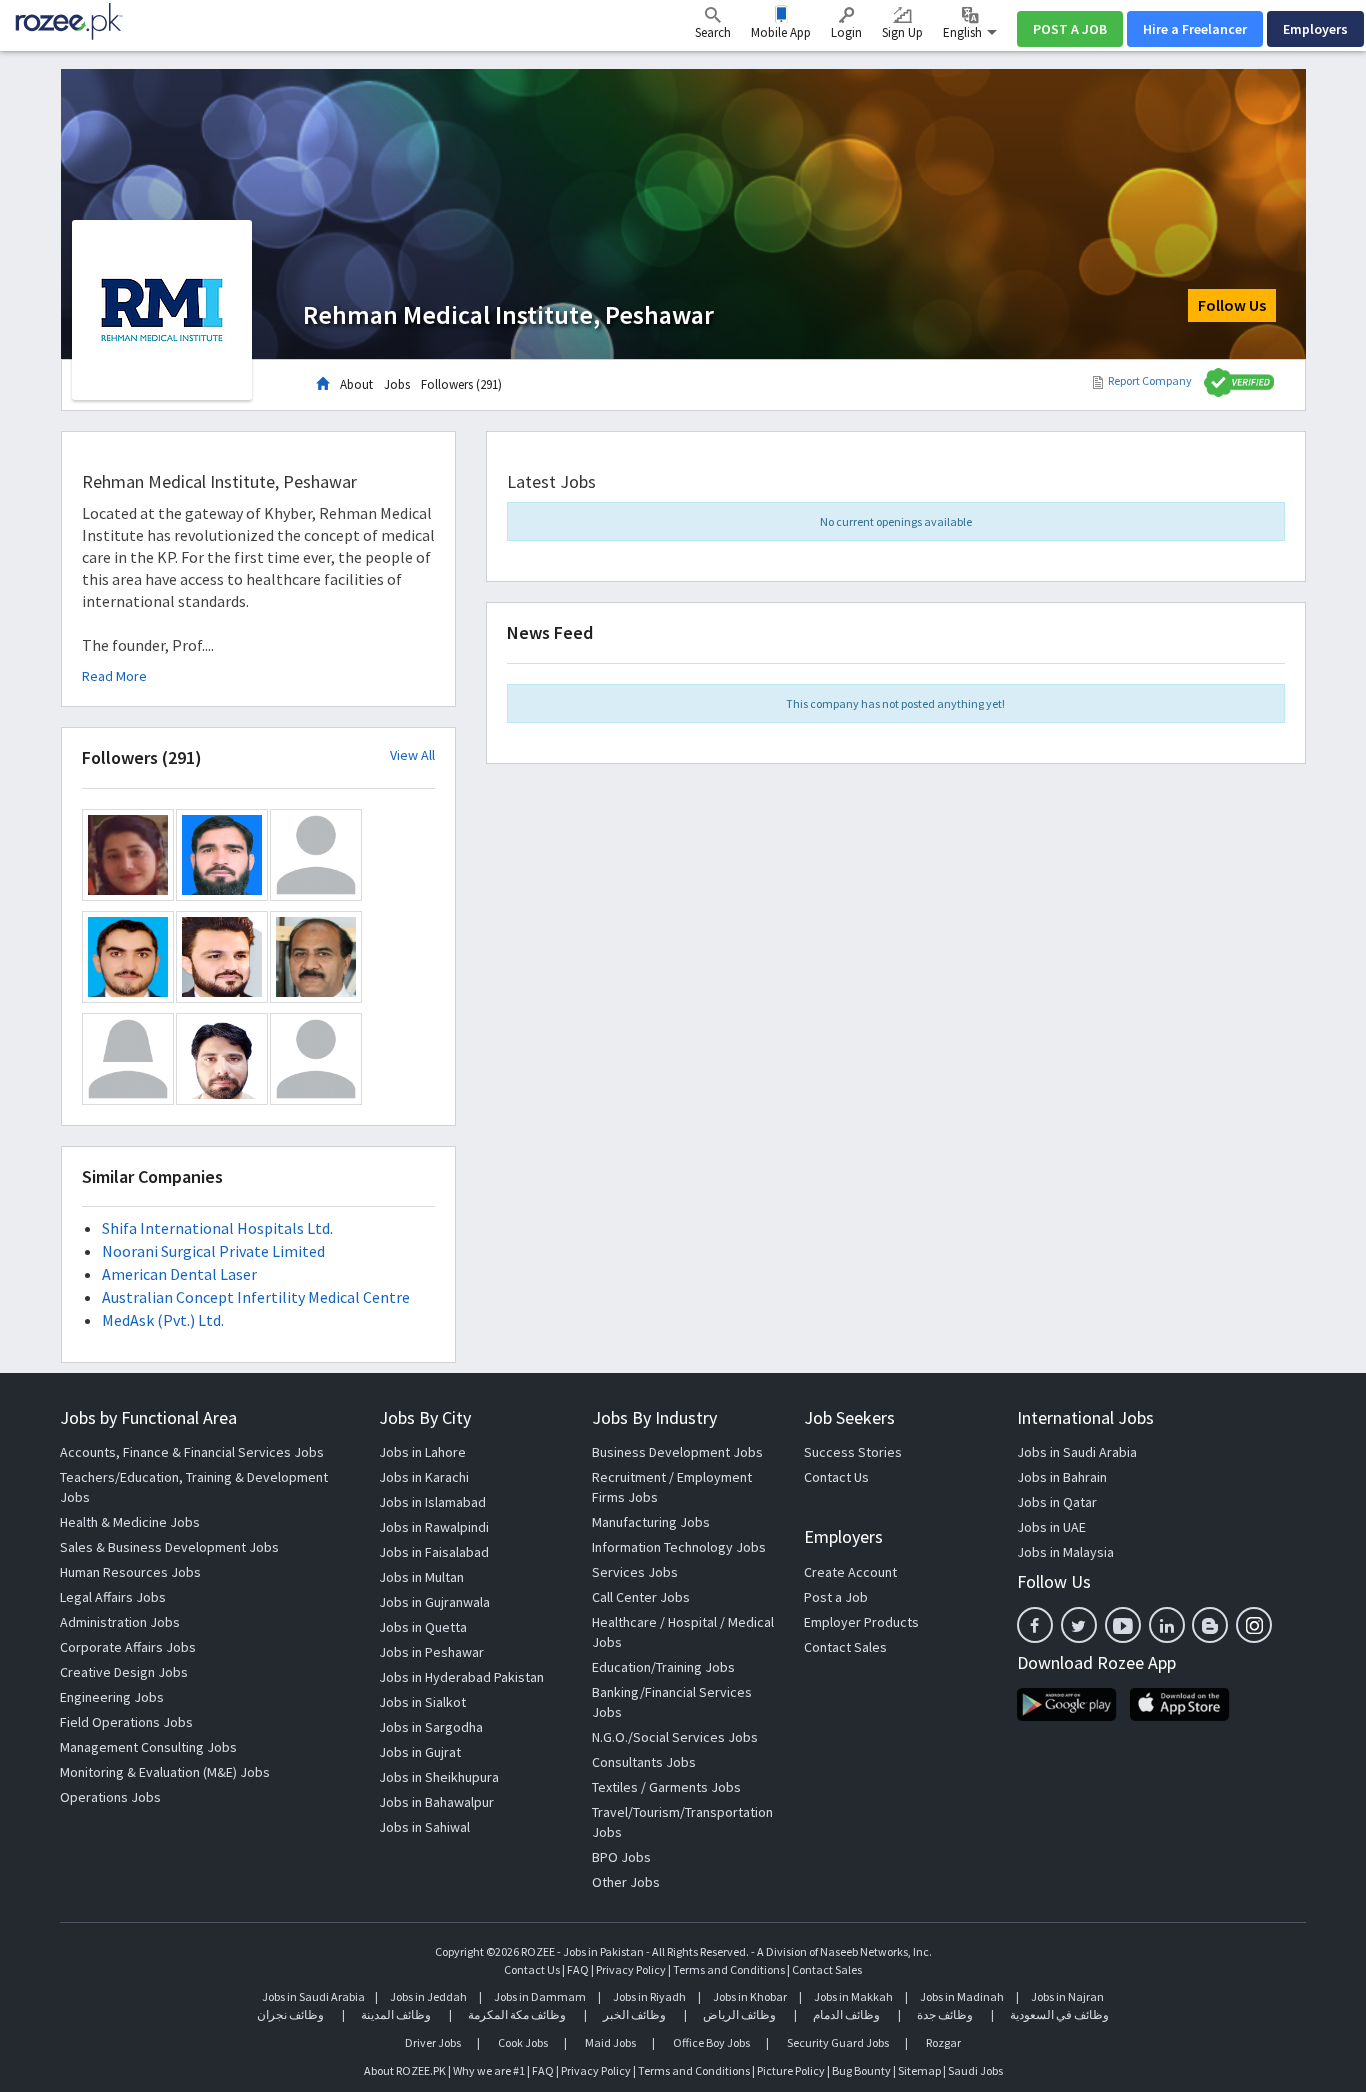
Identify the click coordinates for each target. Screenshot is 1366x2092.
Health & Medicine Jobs (130, 1522)
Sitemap (919, 2070)
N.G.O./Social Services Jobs (675, 1737)
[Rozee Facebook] (1035, 1625)
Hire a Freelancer (1195, 29)
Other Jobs (626, 1882)
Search (713, 32)
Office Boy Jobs (711, 2042)
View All (412, 755)
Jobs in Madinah (962, 1996)
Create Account (850, 1572)
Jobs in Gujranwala (434, 1602)
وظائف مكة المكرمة (517, 2014)
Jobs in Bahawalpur (436, 1802)
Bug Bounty (861, 2070)
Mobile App (781, 32)
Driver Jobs (433, 2042)
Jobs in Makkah (853, 1996)
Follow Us (1232, 305)
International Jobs (1085, 1417)
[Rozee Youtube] (1123, 1625)
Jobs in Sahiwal (424, 1827)
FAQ (578, 1969)
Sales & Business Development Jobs (169, 1547)
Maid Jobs (610, 2042)
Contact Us (836, 1477)
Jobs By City (425, 1417)
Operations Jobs (110, 1797)
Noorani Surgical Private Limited (213, 1251)
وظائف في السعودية (1059, 2014)
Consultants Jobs (644, 1762)
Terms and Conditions (729, 1969)
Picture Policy (791, 2070)
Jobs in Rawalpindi (434, 1527)
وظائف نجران (290, 2014)
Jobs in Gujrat (420, 1752)
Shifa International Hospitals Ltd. (217, 1228)
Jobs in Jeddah (428, 1996)
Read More (114, 676)
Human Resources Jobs (130, 1572)
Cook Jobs (523, 2042)
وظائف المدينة (396, 2014)
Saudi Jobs (975, 2070)
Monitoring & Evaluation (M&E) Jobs (165, 1772)
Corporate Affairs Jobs (128, 1647)
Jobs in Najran (1067, 1996)
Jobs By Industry (654, 1417)
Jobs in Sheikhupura (439, 1777)
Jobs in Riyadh (649, 1996)
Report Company (1150, 380)
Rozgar (943, 2042)
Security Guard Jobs (838, 2042)
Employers (1315, 29)
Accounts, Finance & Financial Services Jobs (192, 1452)
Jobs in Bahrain (1062, 1477)
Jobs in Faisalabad (434, 1552)
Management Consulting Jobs (148, 1747)
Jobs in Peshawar (431, 1652)
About (356, 384)
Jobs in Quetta (423, 1627)
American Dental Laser (179, 1274)
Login (846, 32)
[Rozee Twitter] (1079, 1625)
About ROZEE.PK (405, 2070)
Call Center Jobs (641, 1597)
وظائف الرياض (739, 2014)
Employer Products (861, 1622)
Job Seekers (849, 1417)
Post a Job (836, 1597)
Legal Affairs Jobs (113, 1597)
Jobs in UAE (1051, 1527)
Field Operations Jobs (126, 1722)
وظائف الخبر (634, 2014)
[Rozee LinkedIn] (1167, 1625)
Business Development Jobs (677, 1452)
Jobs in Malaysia (1065, 1552)
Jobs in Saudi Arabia (1077, 1452)
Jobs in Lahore (422, 1452)
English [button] (964, 32)
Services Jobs (635, 1572)
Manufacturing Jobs (651, 1522)
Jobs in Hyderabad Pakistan (461, 1677)
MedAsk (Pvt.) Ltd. (163, 1320)
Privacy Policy (631, 1969)
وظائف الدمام (846, 2014)
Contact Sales (845, 1647)
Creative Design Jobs (124, 1672)
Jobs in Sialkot (422, 1702)
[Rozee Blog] (1210, 1625)
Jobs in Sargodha (431, 1727)
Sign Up (902, 32)
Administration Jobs (120, 1622)
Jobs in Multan (421, 1577)
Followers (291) (461, 384)
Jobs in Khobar (750, 1996)
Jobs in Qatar (1057, 1502)
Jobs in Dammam (541, 1996)
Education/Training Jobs (663, 1667)
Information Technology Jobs (679, 1547)
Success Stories (853, 1452)
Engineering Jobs (112, 1697)
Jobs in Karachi (424, 1477)
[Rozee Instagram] (1254, 1625)
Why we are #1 (489, 2070)
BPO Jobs (621, 1857)
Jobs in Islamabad (432, 1502)
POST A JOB (1070, 29)
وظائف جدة (945, 2014)
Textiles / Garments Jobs (666, 1787)
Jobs (397, 384)
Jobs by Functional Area (148, 1417)
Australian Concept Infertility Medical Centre (256, 1297)
